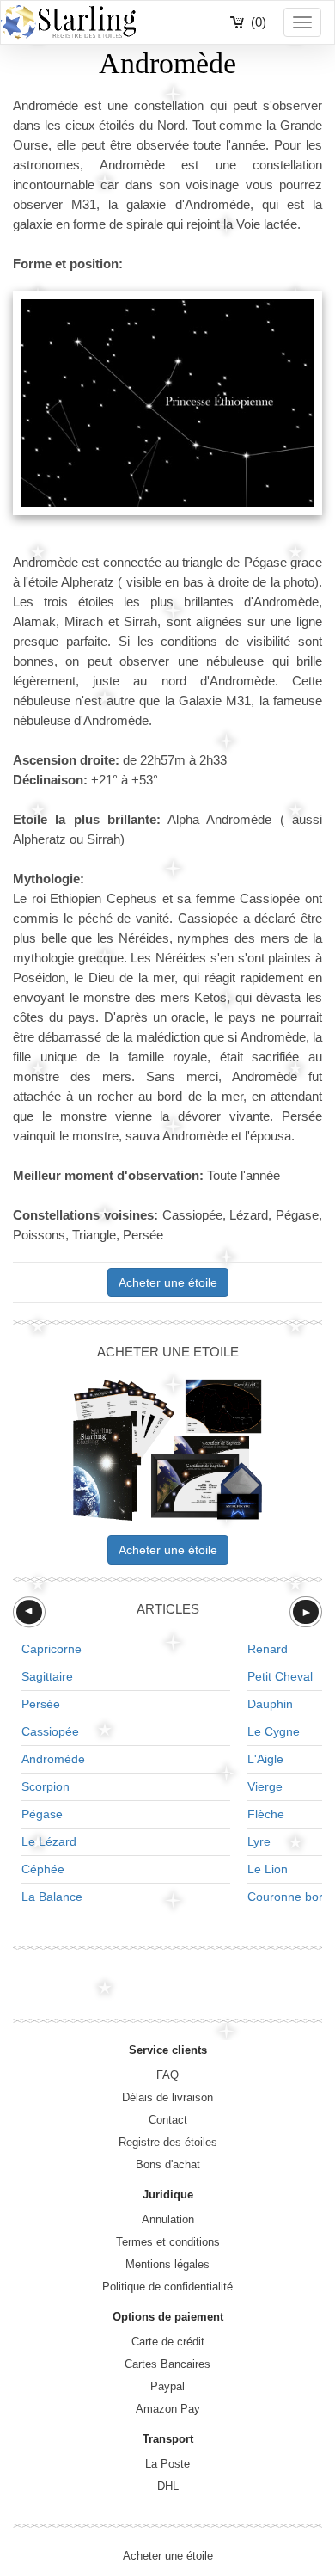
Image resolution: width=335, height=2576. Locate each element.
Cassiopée (50, 1731)
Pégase (42, 1814)
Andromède (53, 1759)
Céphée (43, 1869)
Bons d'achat (168, 2164)
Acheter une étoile (168, 1282)
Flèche (266, 1814)
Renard (268, 1649)
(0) (259, 22)
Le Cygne (274, 1731)
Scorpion (46, 1786)
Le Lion (268, 1869)
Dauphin (270, 1704)
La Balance (52, 1897)
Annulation (168, 2219)
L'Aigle (265, 1759)
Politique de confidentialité (167, 2287)
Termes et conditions (168, 2242)
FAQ (167, 2075)
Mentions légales (167, 2264)
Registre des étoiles (168, 2142)
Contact (168, 2120)
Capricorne (52, 1649)
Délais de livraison (167, 2097)
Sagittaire (47, 1676)
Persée (41, 1704)
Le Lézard (49, 1841)
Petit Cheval (280, 1676)
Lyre (259, 1841)
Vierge (265, 1786)
